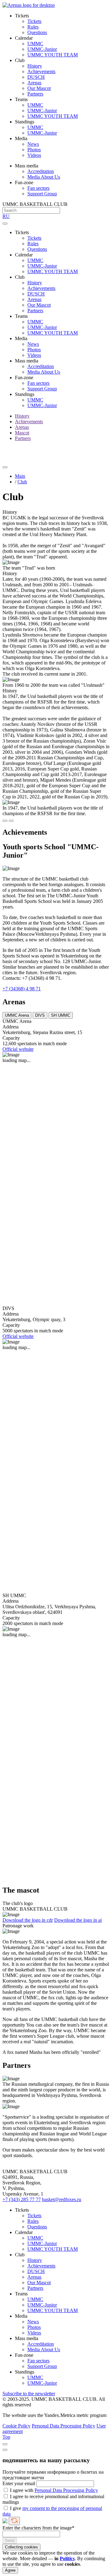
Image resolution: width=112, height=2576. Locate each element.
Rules (33, 27)
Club (22, 482)
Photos (34, 150)
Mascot (22, 433)
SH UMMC (61, 1015)
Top (6, 2437)
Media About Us (44, 177)
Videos (34, 155)
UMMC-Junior (42, 49)
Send (10, 2540)
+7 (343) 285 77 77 (22, 2199)
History (35, 66)
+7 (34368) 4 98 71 (22, 989)
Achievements (41, 71)
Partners (35, 94)
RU (6, 216)
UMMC (35, 44)
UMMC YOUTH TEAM (53, 55)
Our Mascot (39, 88)
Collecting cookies (21, 2547)
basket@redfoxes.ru (62, 2199)
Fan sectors (38, 188)
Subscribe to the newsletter (29, 2394)
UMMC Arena (17, 1015)
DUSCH (36, 77)
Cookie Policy (16, 2426)
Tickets (34, 21)
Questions (37, 32)
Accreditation (41, 171)
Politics (67, 2558)
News (33, 144)
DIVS (40, 1015)
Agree (10, 2570)
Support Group (42, 194)
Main (20, 476)
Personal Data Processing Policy (63, 2426)
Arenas (34, 83)
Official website (18, 1049)
